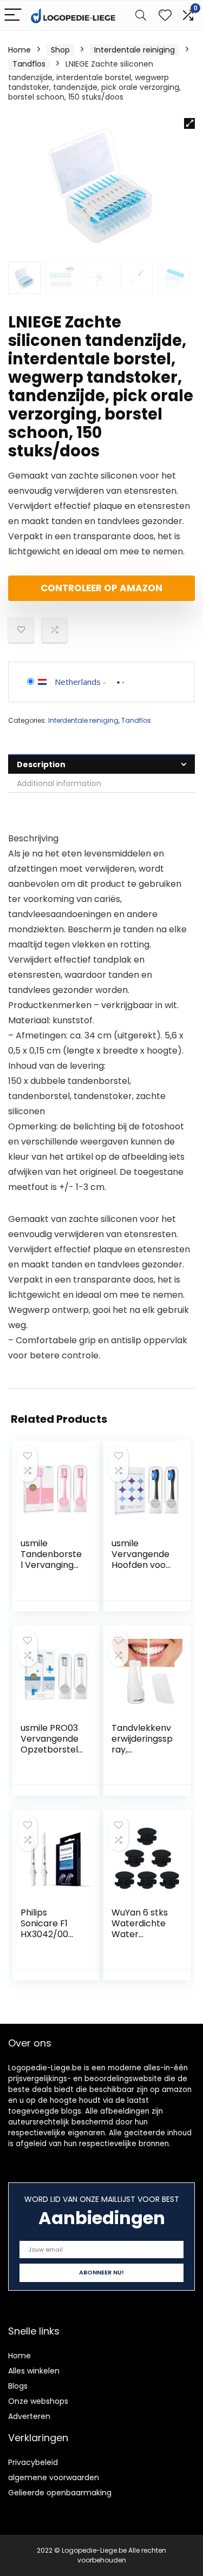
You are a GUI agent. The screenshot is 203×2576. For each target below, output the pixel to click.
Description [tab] (41, 764)
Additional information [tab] (59, 783)
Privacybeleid (33, 2462)
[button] (189, 123)
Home (19, 50)
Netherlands (78, 682)
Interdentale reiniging (135, 50)
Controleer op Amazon (101, 588)
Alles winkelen (34, 2371)
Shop (60, 50)
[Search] (141, 15)
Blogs (18, 2386)
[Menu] (13, 15)
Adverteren (29, 2416)
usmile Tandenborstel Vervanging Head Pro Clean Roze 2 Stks (51, 1570)
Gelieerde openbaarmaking (60, 2493)
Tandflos (29, 64)
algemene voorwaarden (54, 2477)
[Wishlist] (165, 15)
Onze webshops (38, 2401)
